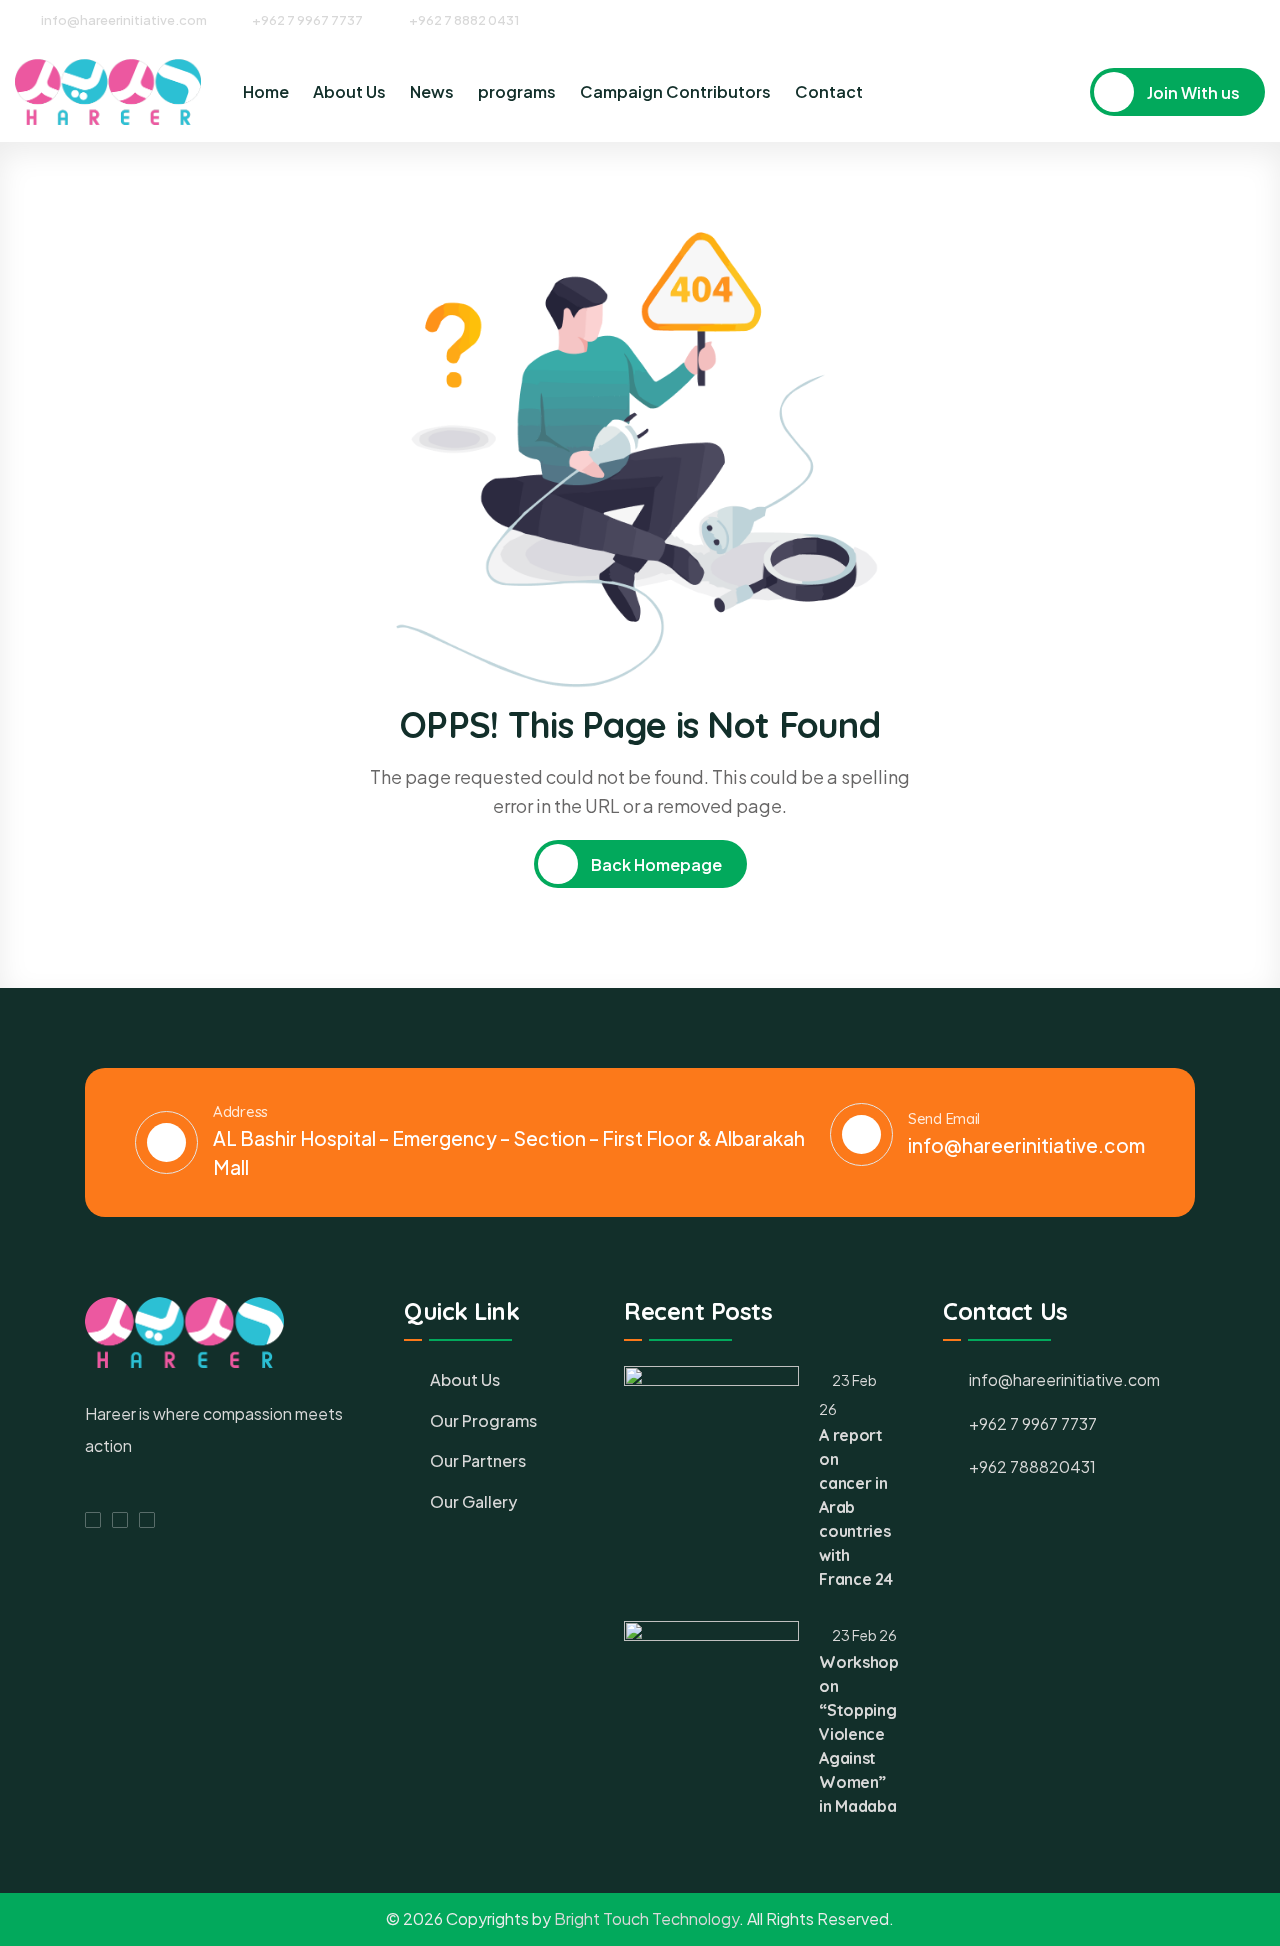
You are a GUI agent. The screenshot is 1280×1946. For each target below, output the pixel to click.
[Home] (108, 92)
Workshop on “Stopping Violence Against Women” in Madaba (858, 1734)
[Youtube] (1258, 19)
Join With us (1192, 92)
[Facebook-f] (93, 1520)
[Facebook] (1184, 19)
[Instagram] (1221, 19)
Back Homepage (655, 864)
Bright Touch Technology (646, 1918)
